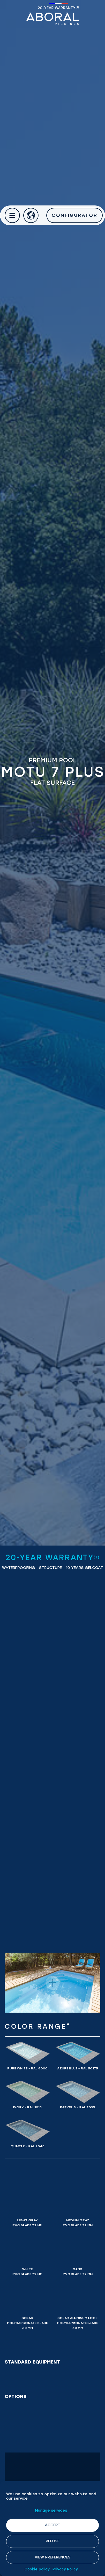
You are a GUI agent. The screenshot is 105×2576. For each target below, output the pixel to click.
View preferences (53, 2557)
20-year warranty (58, 8)
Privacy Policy (65, 2569)
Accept (53, 2525)
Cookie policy (37, 2569)
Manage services (51, 2510)
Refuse (53, 2541)
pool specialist (52, 19)
